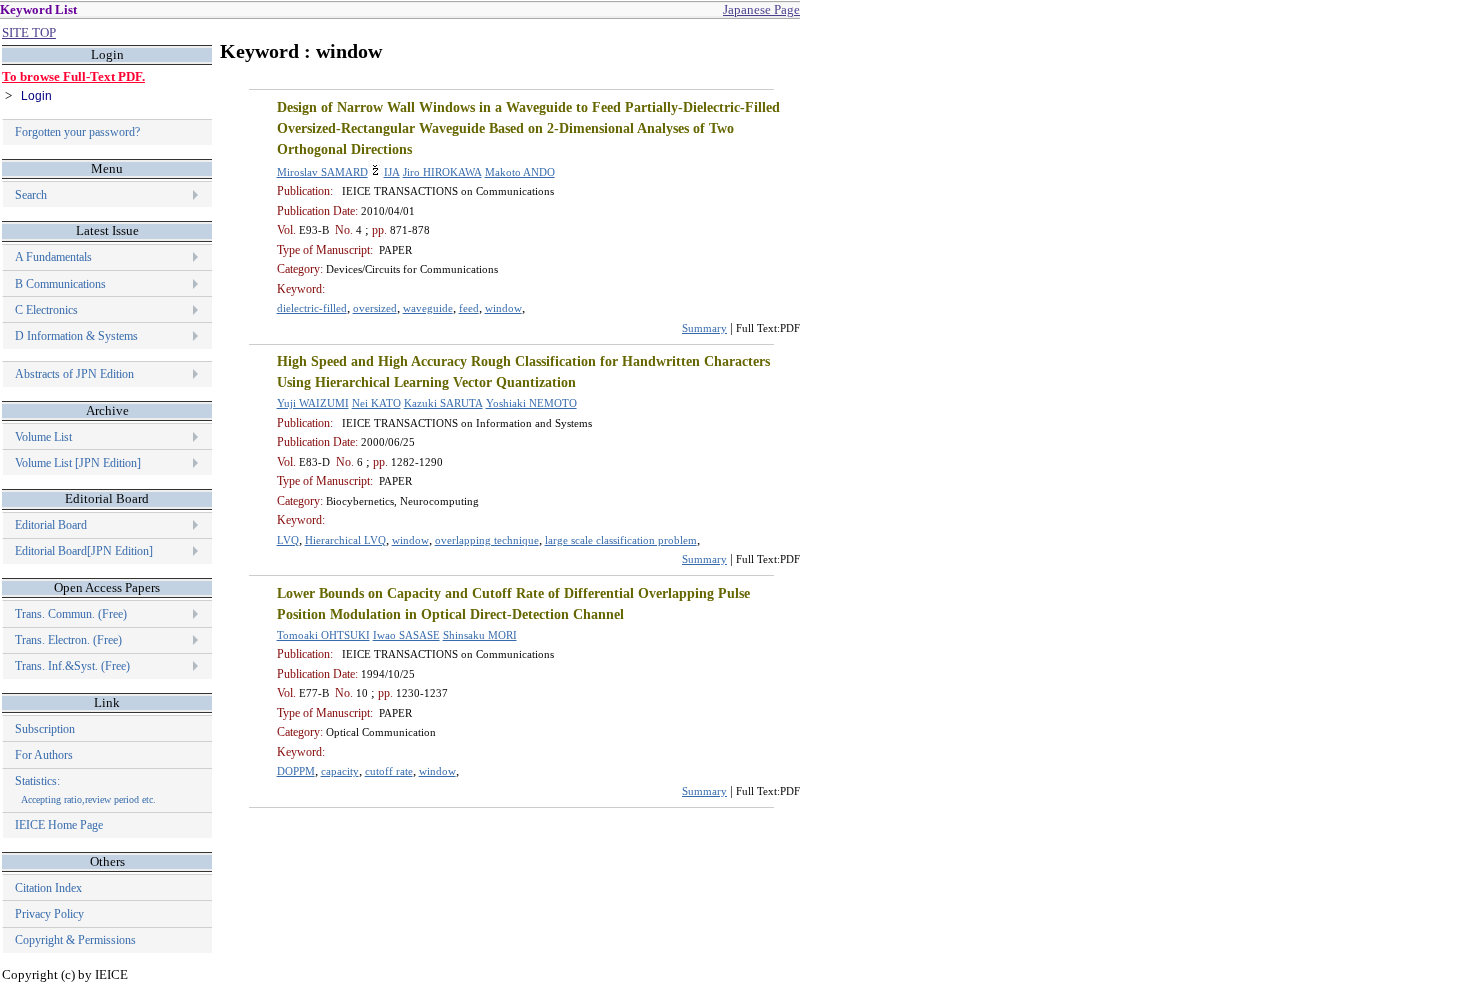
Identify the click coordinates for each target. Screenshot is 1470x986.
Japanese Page (761, 9)
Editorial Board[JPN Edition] (84, 551)
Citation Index (48, 888)
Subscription (45, 729)
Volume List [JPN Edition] (78, 463)
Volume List (45, 437)
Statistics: (85, 789)
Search (31, 195)
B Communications (60, 284)
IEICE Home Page (59, 825)
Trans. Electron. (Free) (68, 640)
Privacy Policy (49, 914)
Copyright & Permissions (75, 940)
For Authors (44, 755)
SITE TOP (29, 32)
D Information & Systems (76, 336)
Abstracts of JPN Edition (74, 374)
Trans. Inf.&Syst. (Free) (72, 666)
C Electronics (46, 310)
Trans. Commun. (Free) (71, 614)
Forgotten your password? (77, 132)
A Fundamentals (53, 257)
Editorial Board (51, 525)
